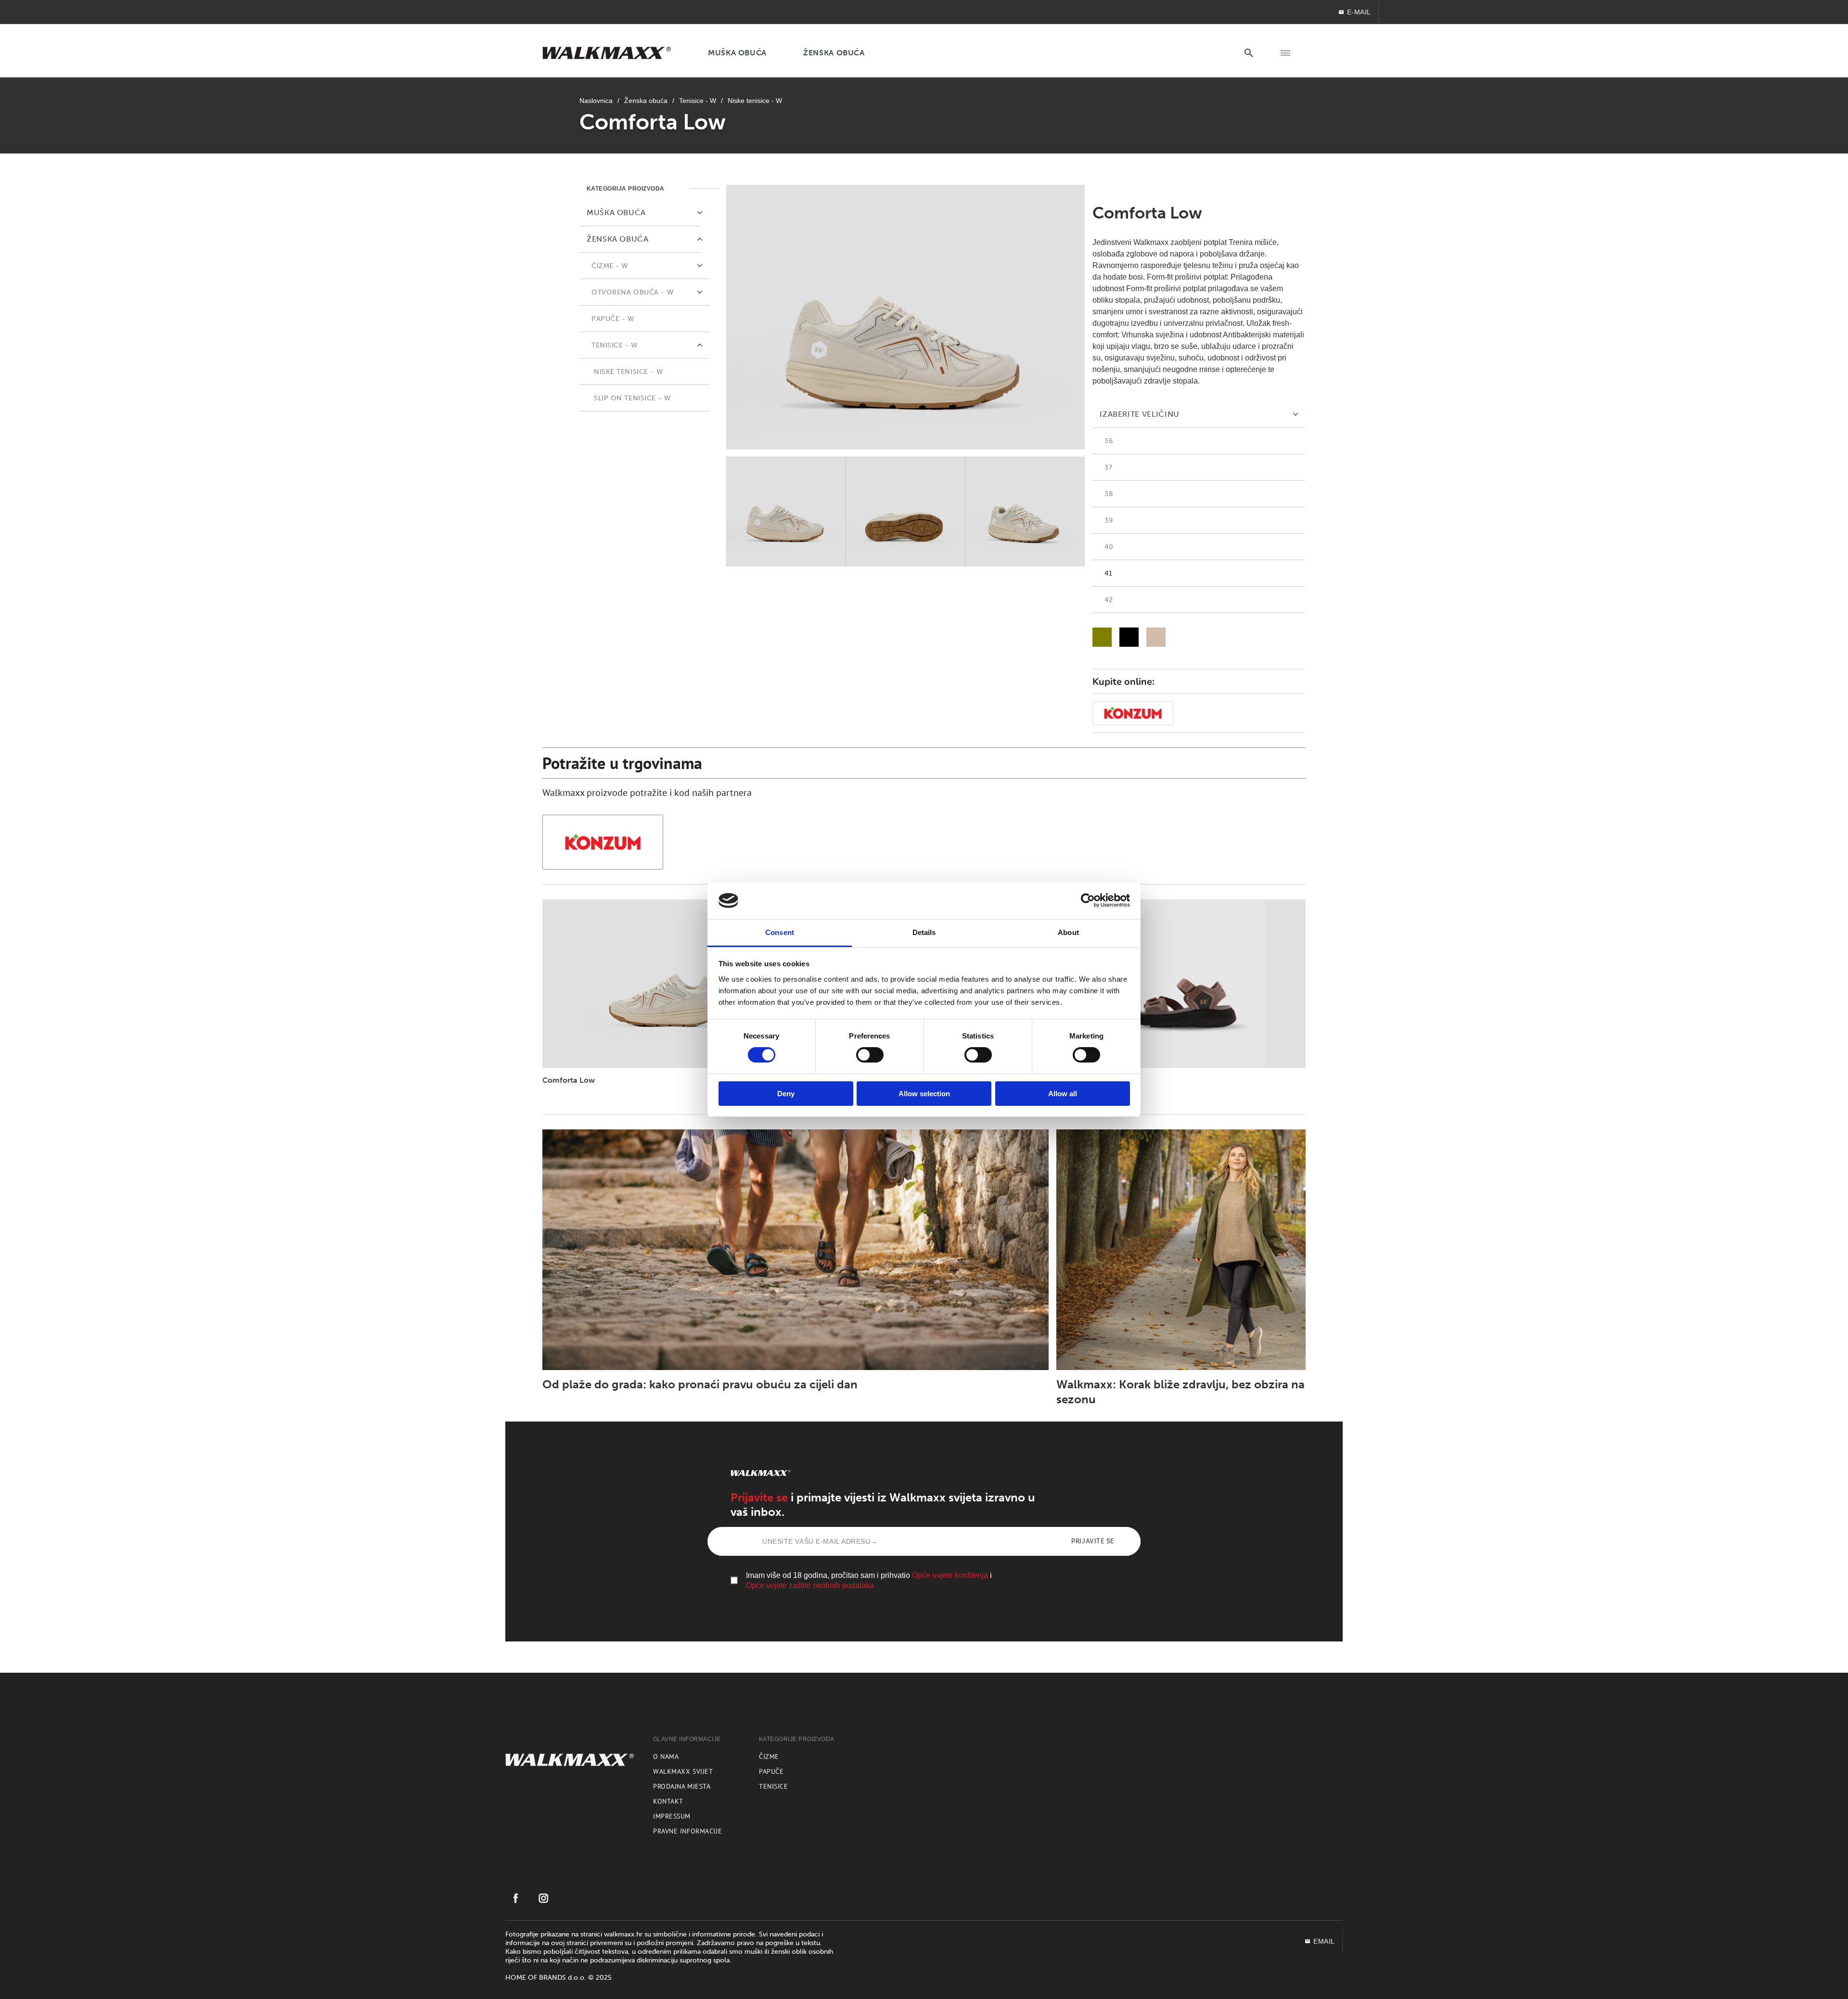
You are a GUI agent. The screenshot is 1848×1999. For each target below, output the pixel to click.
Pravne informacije (687, 1831)
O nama (666, 1756)
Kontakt (668, 1801)
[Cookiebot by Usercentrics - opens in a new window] (1088, 900)
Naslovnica (596, 101)
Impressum (672, 1816)
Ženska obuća (646, 101)
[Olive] (1102, 637)
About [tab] (1068, 932)
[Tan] (1156, 637)
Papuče (771, 1771)
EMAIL (1324, 1941)
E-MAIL (1359, 12)
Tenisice (773, 1786)
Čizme (769, 1756)
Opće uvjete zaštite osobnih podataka (810, 1585)
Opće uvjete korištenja (950, 1575)
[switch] (870, 1055)
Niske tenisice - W (755, 101)
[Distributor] (1133, 713)
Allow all (1063, 1094)
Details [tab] (924, 932)
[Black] (1129, 637)
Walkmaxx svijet (683, 1771)
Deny (786, 1094)
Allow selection (924, 1094)
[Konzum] (603, 842)
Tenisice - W (698, 101)
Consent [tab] (780, 932)
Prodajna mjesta (682, 1786)
